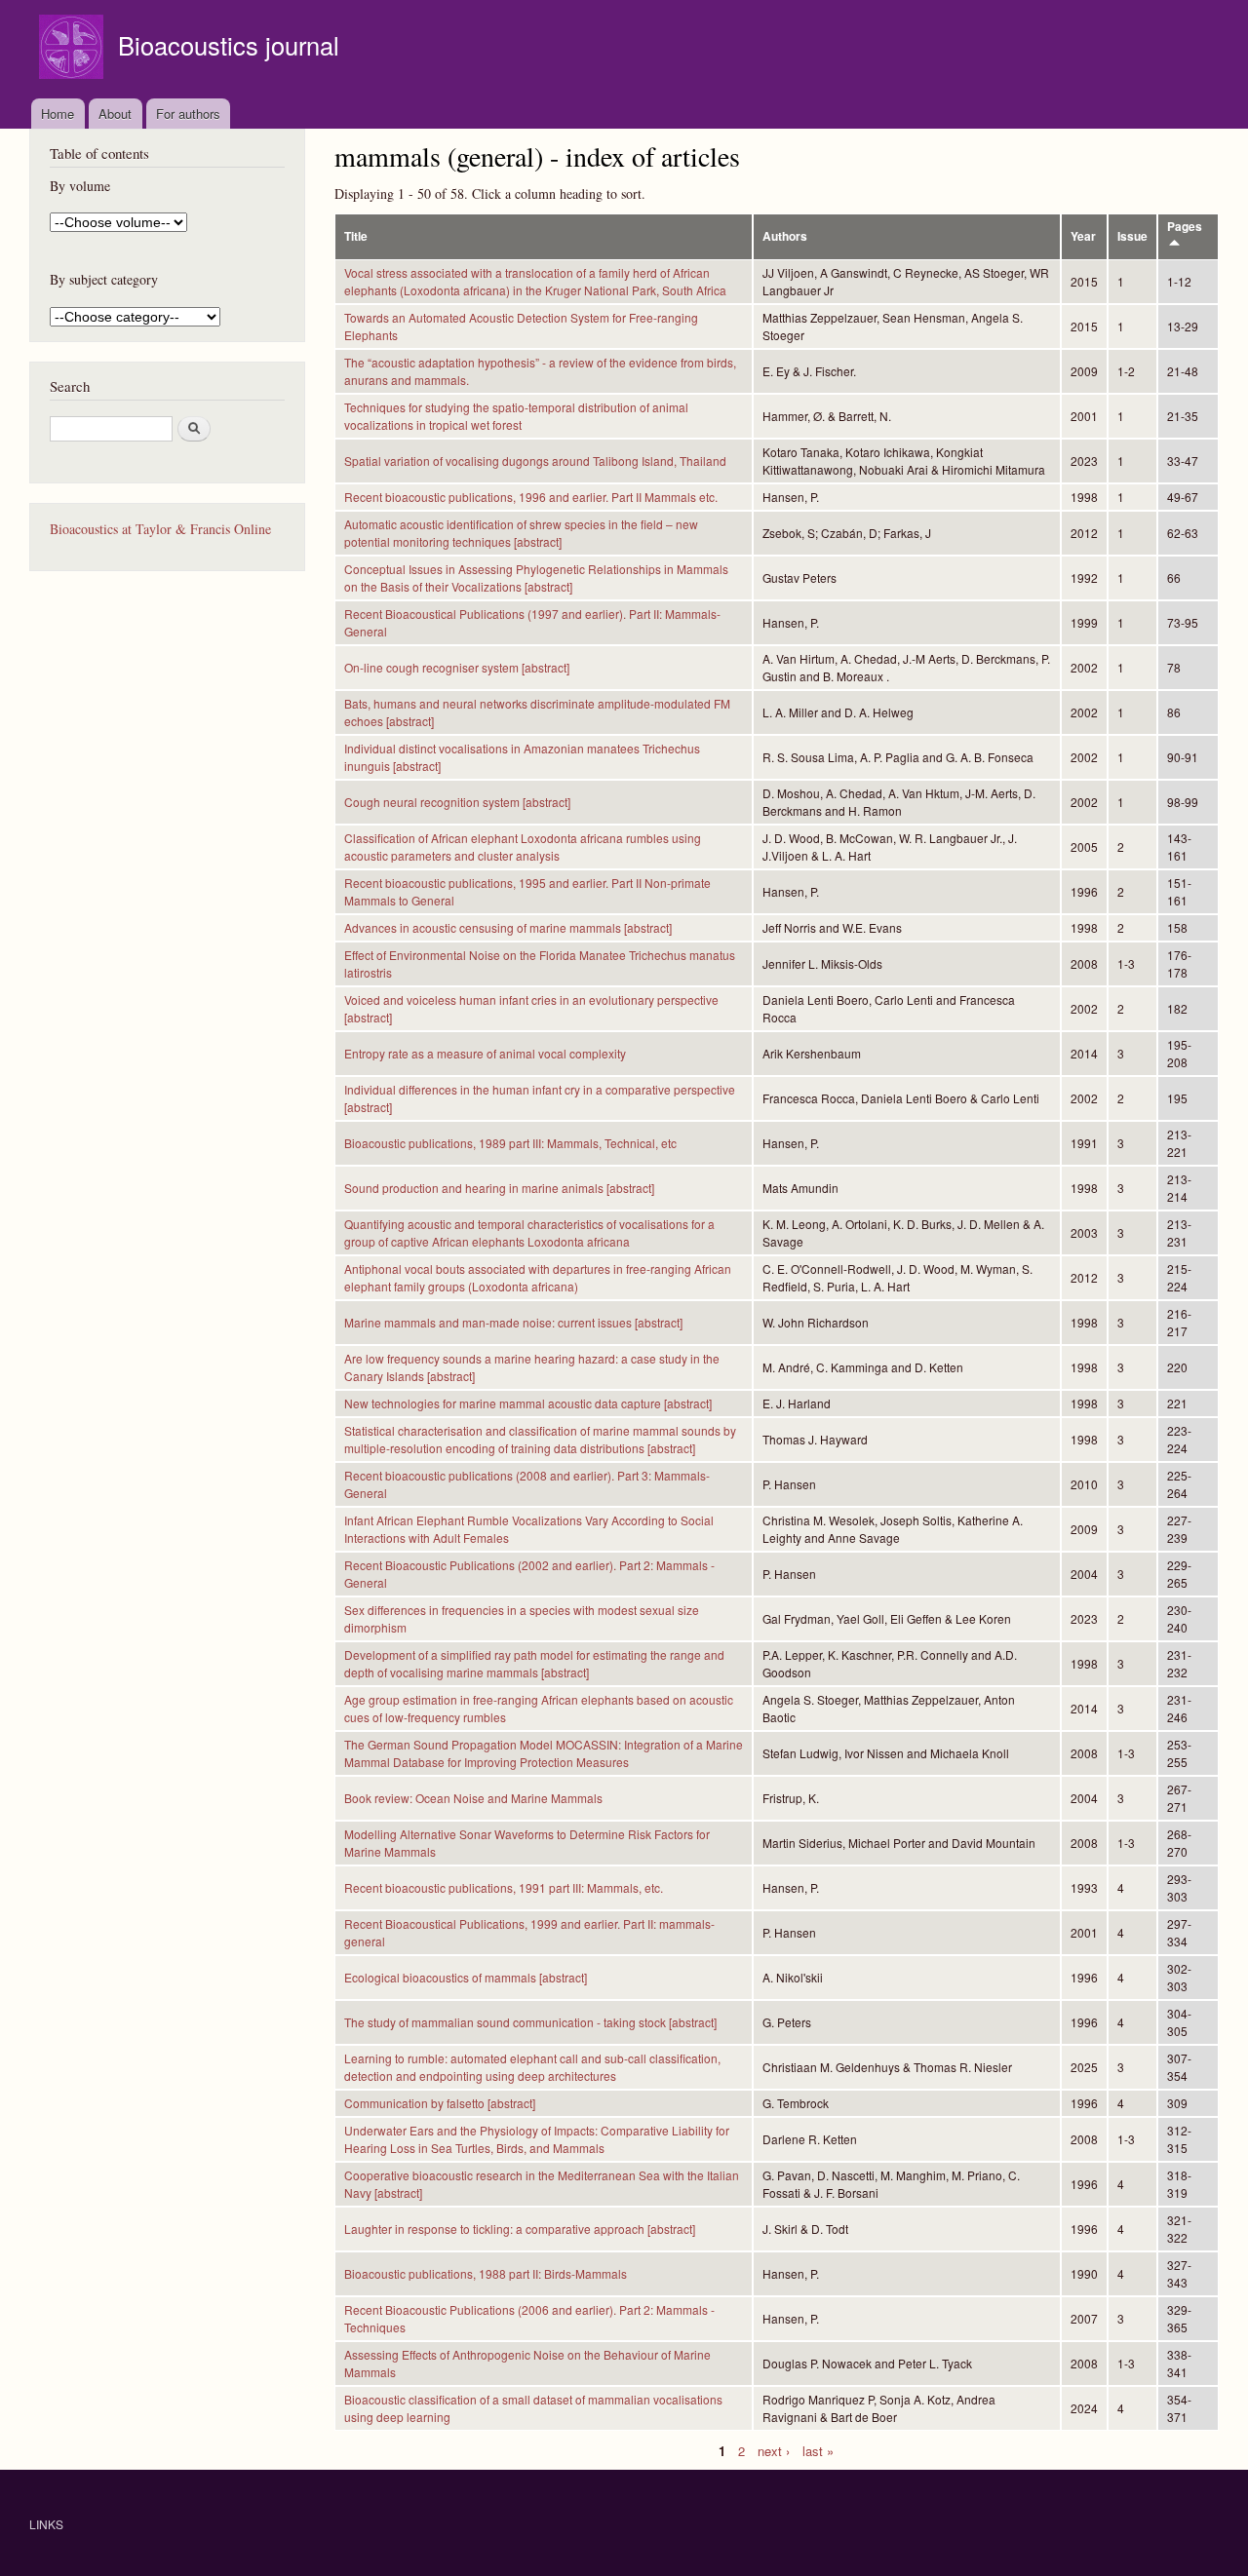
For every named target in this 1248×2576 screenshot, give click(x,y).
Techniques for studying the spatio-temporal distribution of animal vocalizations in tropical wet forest (516, 416)
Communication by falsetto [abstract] (440, 2103)
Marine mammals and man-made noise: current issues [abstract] (513, 1322)
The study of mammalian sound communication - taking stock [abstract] (530, 2022)
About (115, 114)
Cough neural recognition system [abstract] (457, 802)
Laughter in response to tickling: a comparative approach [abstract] (520, 2229)
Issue (1132, 236)
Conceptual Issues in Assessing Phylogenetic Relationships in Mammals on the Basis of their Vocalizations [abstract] (536, 577)
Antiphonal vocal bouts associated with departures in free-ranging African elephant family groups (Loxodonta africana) (538, 1277)
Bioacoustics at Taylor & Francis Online (160, 529)
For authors (188, 114)
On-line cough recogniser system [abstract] (457, 667)
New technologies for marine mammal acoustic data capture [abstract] (528, 1403)
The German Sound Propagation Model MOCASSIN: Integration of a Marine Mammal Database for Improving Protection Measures (544, 1753)
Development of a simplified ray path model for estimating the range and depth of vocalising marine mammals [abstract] (534, 1663)
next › (774, 2450)
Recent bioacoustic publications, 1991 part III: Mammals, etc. (504, 1887)
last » (818, 2450)
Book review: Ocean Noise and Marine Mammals (473, 1798)
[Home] (74, 49)
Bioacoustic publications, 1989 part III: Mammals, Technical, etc (510, 1143)
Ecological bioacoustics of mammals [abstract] (466, 1977)
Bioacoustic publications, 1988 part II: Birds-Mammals (486, 2273)
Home (58, 114)
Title (356, 236)
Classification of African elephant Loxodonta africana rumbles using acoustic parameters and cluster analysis (523, 846)
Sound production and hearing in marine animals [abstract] (499, 1188)
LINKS (46, 2524)
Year (1083, 236)
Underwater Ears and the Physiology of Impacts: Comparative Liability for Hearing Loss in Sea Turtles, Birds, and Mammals (537, 2139)
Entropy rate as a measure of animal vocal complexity (485, 1053)
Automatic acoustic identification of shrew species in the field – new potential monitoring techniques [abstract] (521, 533)
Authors (785, 236)
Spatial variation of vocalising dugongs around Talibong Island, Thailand (535, 461)
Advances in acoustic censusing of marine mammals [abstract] (508, 927)
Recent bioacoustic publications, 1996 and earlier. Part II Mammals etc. (531, 497)
